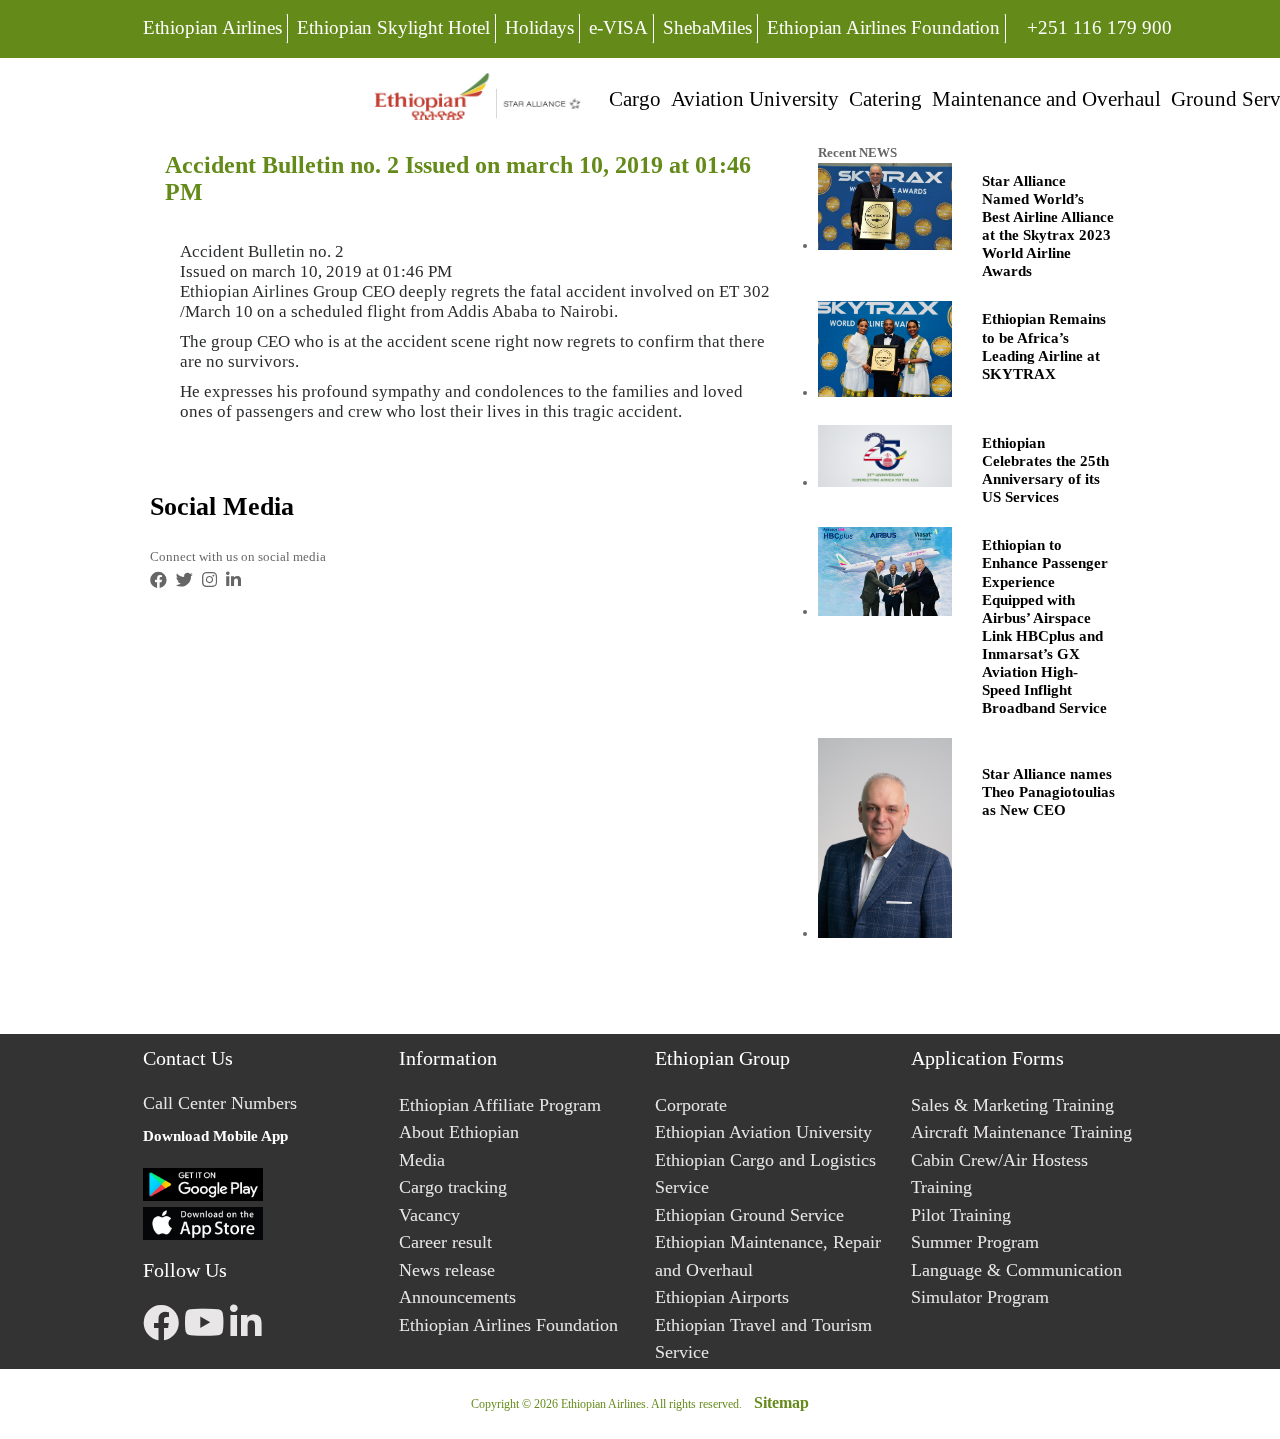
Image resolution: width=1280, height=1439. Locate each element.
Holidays (539, 27)
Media (422, 1160)
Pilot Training (961, 1215)
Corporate (691, 1105)
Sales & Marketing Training (1012, 1105)
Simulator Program (980, 1297)
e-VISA (618, 27)
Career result (445, 1242)
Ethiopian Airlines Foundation (883, 27)
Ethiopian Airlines (212, 27)
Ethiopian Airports (722, 1297)
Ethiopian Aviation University (763, 1132)
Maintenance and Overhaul (1046, 98)
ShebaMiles (707, 27)
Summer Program (975, 1242)
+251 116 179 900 (1099, 27)
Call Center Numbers (220, 1103)
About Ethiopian (459, 1132)
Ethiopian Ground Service (749, 1215)
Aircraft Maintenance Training (1021, 1132)
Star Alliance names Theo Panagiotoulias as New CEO (1048, 792)
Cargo (635, 98)
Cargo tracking (453, 1187)
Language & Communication (1016, 1270)
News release (447, 1270)
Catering (885, 98)
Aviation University (755, 98)
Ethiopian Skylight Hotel (393, 27)
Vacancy (429, 1215)
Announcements (457, 1297)
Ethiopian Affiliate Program (500, 1105)
